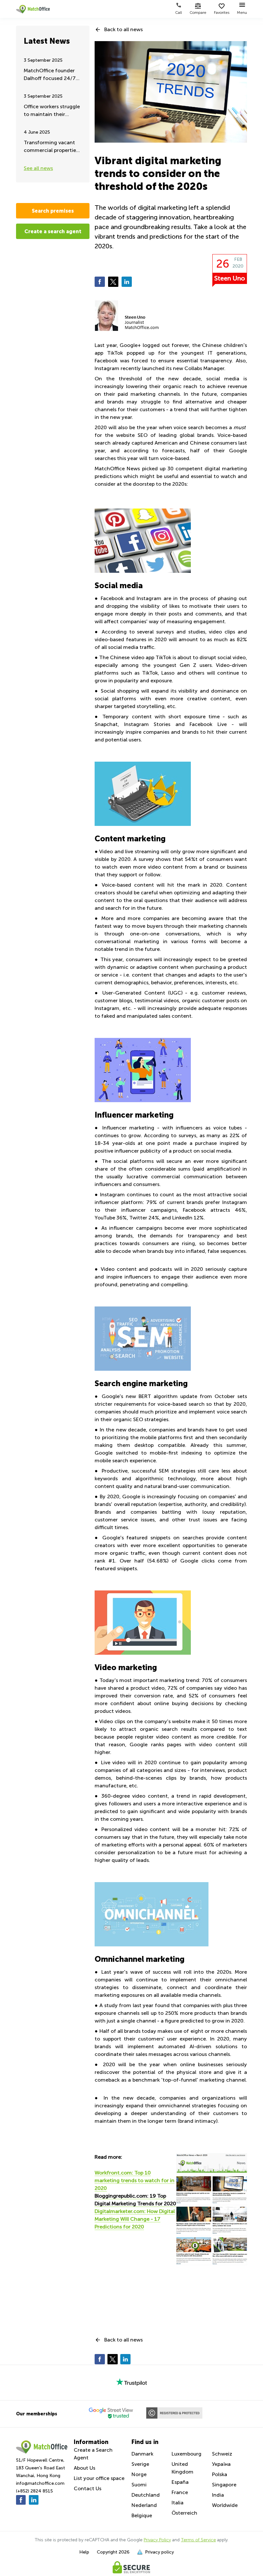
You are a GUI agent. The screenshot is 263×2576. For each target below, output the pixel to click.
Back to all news (123, 29)
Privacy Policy (157, 2540)
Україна (221, 2464)
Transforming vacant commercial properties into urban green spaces (53, 147)
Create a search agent (53, 231)
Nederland (144, 2505)
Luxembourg (187, 2454)
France (180, 2492)
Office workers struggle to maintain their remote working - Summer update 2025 (52, 111)
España (180, 2482)
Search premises (53, 211)
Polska (220, 2474)
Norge (139, 2474)
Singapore (224, 2485)
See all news (38, 168)
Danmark (142, 2454)
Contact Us (88, 2488)
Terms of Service (198, 2540)
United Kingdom (182, 2468)
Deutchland (146, 2495)
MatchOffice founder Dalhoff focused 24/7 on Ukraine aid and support (50, 75)
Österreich (184, 2513)
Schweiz (222, 2454)
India (218, 2495)
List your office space (99, 2478)
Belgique (142, 2515)
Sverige (140, 2464)
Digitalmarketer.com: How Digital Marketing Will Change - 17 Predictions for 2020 (135, 2219)
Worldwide (225, 2505)
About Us (85, 2468)
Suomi (139, 2485)
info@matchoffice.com (40, 2483)
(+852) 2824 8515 (34, 2491)
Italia (178, 2503)
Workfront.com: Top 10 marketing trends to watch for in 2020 (135, 2180)
